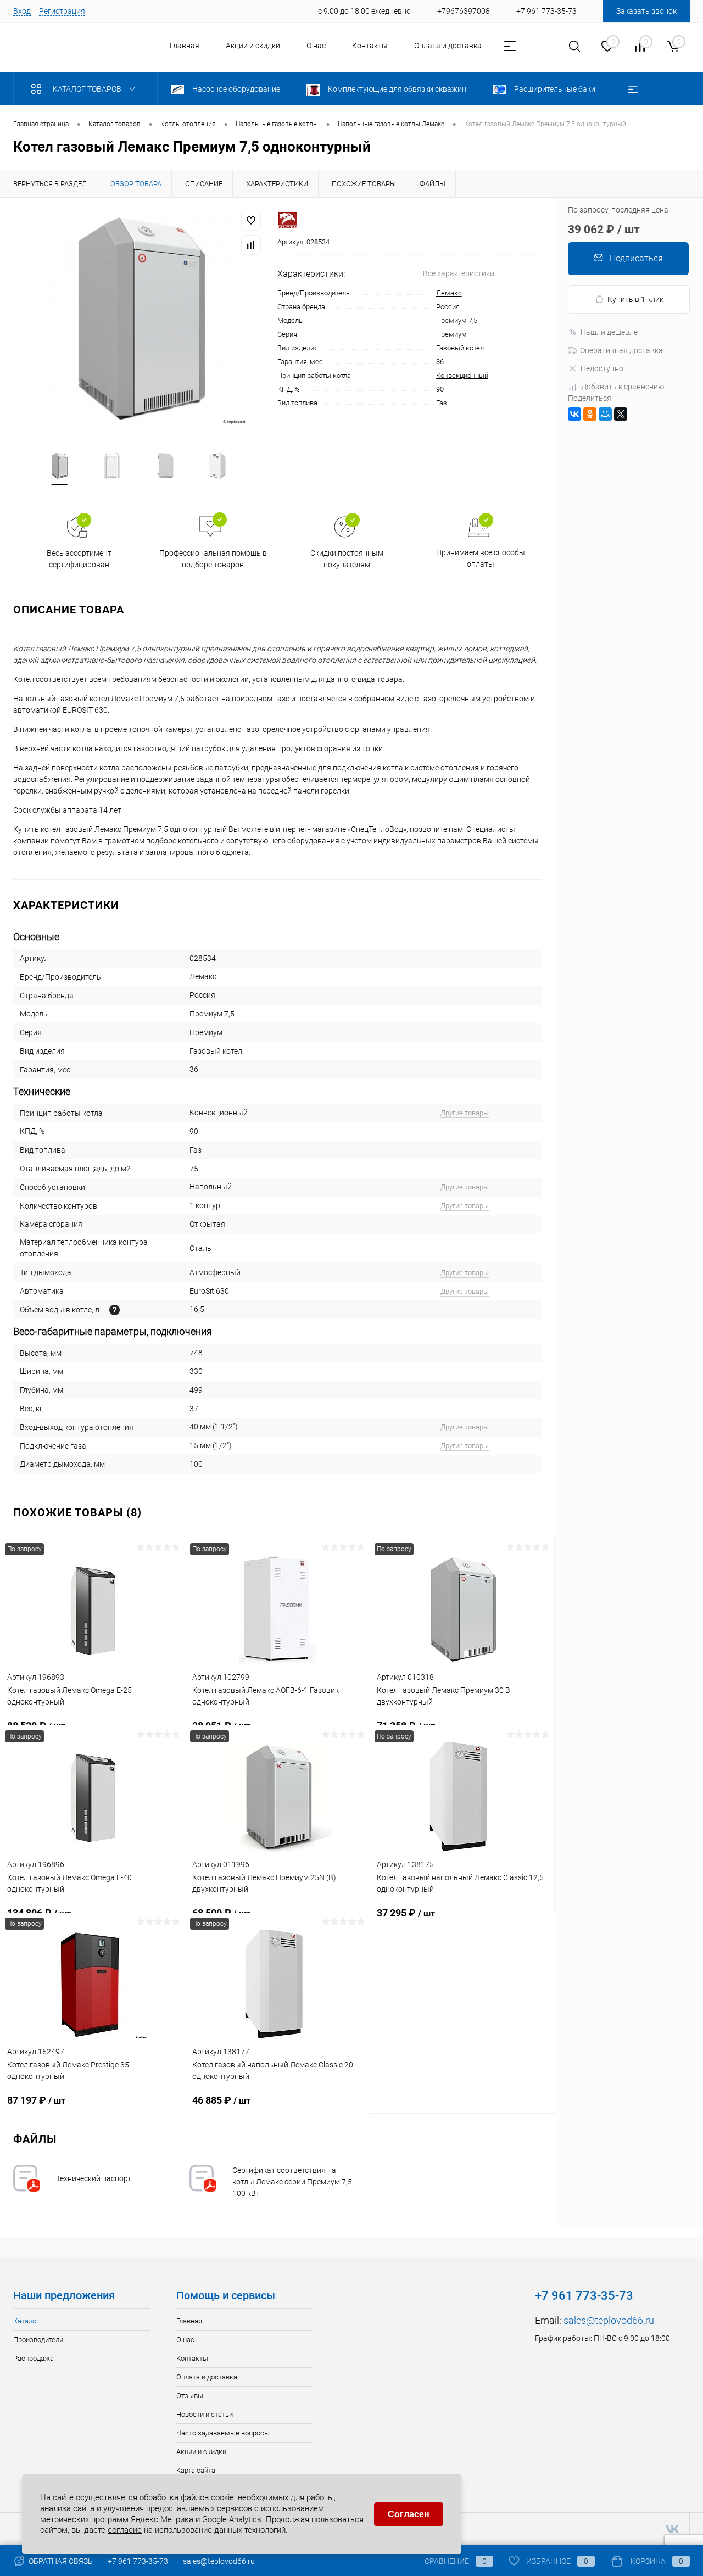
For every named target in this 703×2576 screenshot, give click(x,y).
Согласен (409, 2514)
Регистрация (62, 11)
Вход (22, 11)
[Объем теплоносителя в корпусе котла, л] (115, 1310)
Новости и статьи (205, 2414)
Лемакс (449, 293)
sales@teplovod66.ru (609, 2320)
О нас (316, 46)
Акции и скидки (253, 46)
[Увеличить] (139, 318)
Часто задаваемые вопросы (223, 2433)
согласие (125, 2530)
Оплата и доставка (448, 46)
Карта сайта (196, 2470)
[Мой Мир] (605, 414)
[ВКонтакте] (574, 414)
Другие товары (465, 1113)
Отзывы (190, 2396)
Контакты (370, 46)
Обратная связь (60, 2561)
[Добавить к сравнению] (251, 245)
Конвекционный (462, 375)
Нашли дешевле (609, 332)
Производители (38, 2340)
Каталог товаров (88, 89)
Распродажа (34, 2358)
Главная (185, 46)
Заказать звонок (646, 11)
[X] (621, 414)
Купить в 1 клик (635, 299)
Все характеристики (459, 273)
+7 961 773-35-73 (138, 2561)
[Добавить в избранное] (251, 221)
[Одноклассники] (590, 414)
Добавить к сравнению (623, 387)
